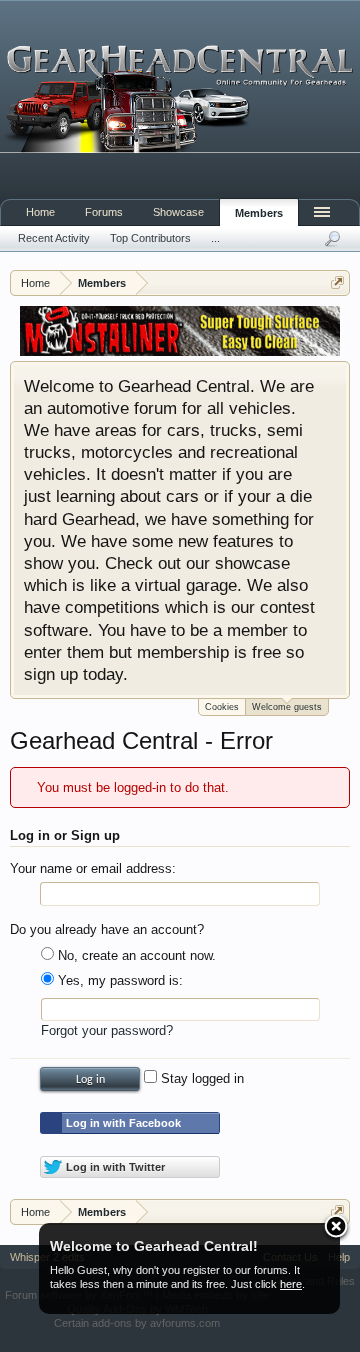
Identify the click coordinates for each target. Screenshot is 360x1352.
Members (259, 213)
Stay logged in (200, 1078)
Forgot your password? (107, 1030)
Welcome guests (287, 707)
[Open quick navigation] (337, 282)
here (291, 1284)
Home (40, 212)
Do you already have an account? (107, 929)
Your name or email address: (93, 868)
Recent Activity (54, 238)
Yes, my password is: (118, 980)
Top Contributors (150, 238)
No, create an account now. (135, 955)
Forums (104, 212)
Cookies (222, 707)
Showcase (178, 212)
